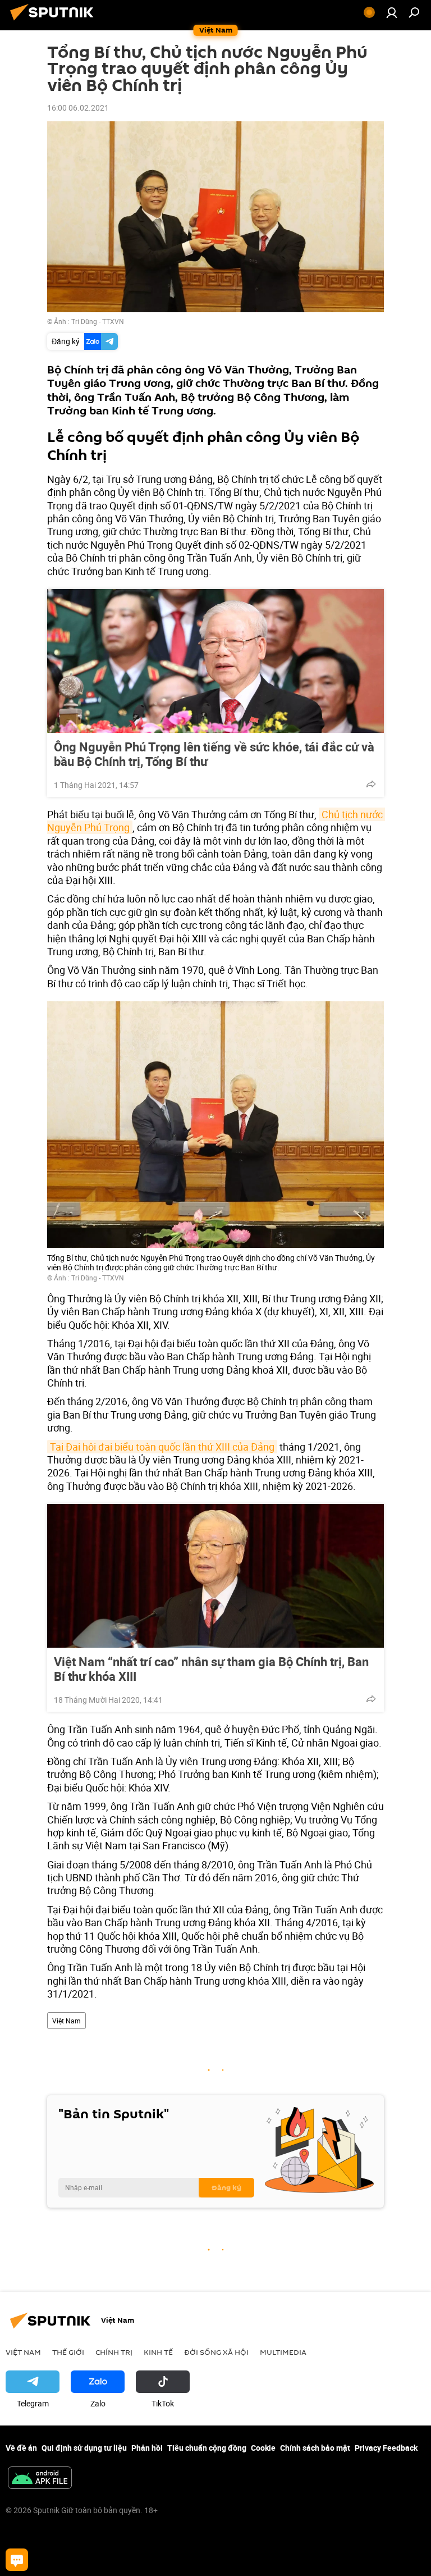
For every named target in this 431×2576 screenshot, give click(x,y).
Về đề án (21, 2448)
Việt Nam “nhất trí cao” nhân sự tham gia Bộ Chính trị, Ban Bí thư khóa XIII (211, 1669)
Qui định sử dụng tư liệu (84, 2448)
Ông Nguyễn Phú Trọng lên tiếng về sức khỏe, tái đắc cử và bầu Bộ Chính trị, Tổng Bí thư (214, 754)
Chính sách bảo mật (315, 2448)
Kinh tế (158, 2352)
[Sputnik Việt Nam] (55, 22)
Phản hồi (147, 2448)
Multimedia (283, 2352)
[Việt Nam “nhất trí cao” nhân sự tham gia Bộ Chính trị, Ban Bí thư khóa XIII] (215, 1576)
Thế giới (68, 2352)
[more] (371, 784)
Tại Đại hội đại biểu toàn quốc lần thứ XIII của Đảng (162, 1447)
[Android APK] (40, 2479)
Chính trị (114, 2352)
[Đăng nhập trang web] (392, 12)
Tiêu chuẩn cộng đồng (207, 2448)
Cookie (263, 2448)
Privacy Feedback (386, 2448)
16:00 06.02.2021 (78, 108)
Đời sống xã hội (216, 2352)
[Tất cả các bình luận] (17, 2560)
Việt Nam (67, 2021)
